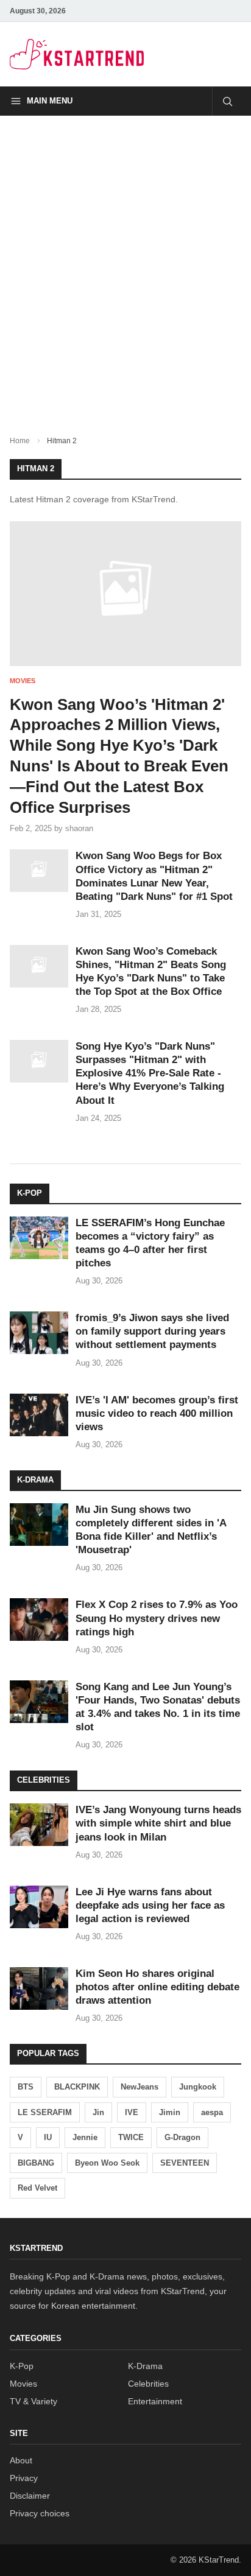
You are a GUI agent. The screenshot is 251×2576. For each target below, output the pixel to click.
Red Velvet (37, 2188)
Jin (98, 2112)
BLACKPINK (77, 2087)
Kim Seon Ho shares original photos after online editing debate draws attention (157, 1987)
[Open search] (227, 101)
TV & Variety (34, 2401)
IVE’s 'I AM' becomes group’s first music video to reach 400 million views (157, 1413)
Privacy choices (40, 2513)
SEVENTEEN (185, 2163)
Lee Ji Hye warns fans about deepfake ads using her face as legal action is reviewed (150, 1905)
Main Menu (50, 101)
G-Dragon (182, 2137)
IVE (132, 2112)
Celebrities (148, 2384)
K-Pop (22, 2366)
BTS (26, 2087)
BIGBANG (36, 2163)
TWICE (131, 2137)
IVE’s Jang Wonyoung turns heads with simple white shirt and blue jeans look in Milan (158, 1823)
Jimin (170, 2112)
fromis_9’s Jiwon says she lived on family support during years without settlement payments (152, 1331)
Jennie (85, 2137)
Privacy (24, 2478)
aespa (212, 2112)
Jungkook (198, 2087)
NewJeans (140, 2087)
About (21, 2460)
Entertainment (155, 2401)
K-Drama (145, 2366)
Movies (23, 681)
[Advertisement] (125, 265)
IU (48, 2137)
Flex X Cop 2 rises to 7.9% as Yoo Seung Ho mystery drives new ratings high (157, 1618)
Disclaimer (30, 2496)
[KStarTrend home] (77, 54)
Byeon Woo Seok (107, 2163)
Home (20, 441)
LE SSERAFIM (45, 2112)
